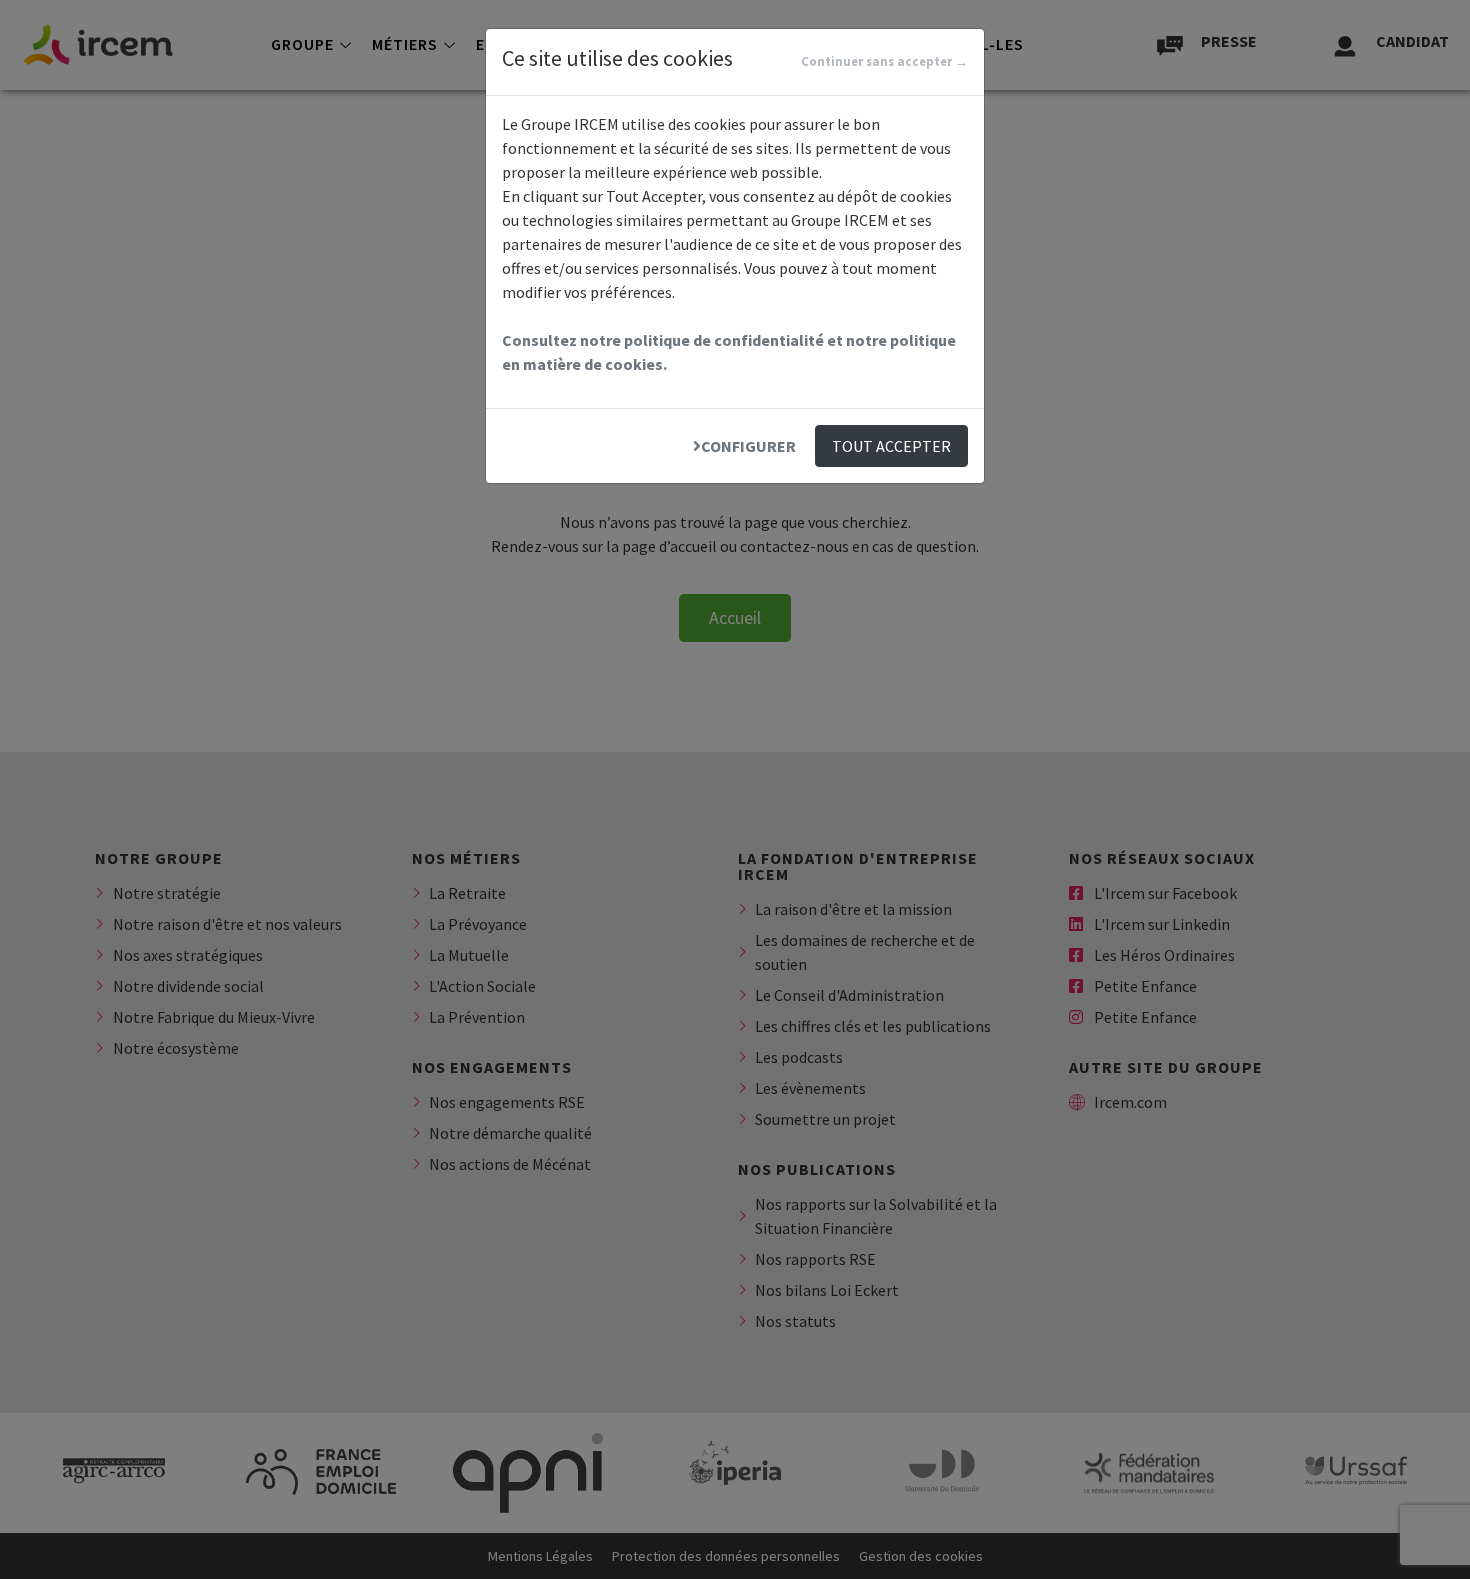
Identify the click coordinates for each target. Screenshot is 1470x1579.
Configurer (748, 446)
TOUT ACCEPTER (891, 446)
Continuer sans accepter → (884, 61)
